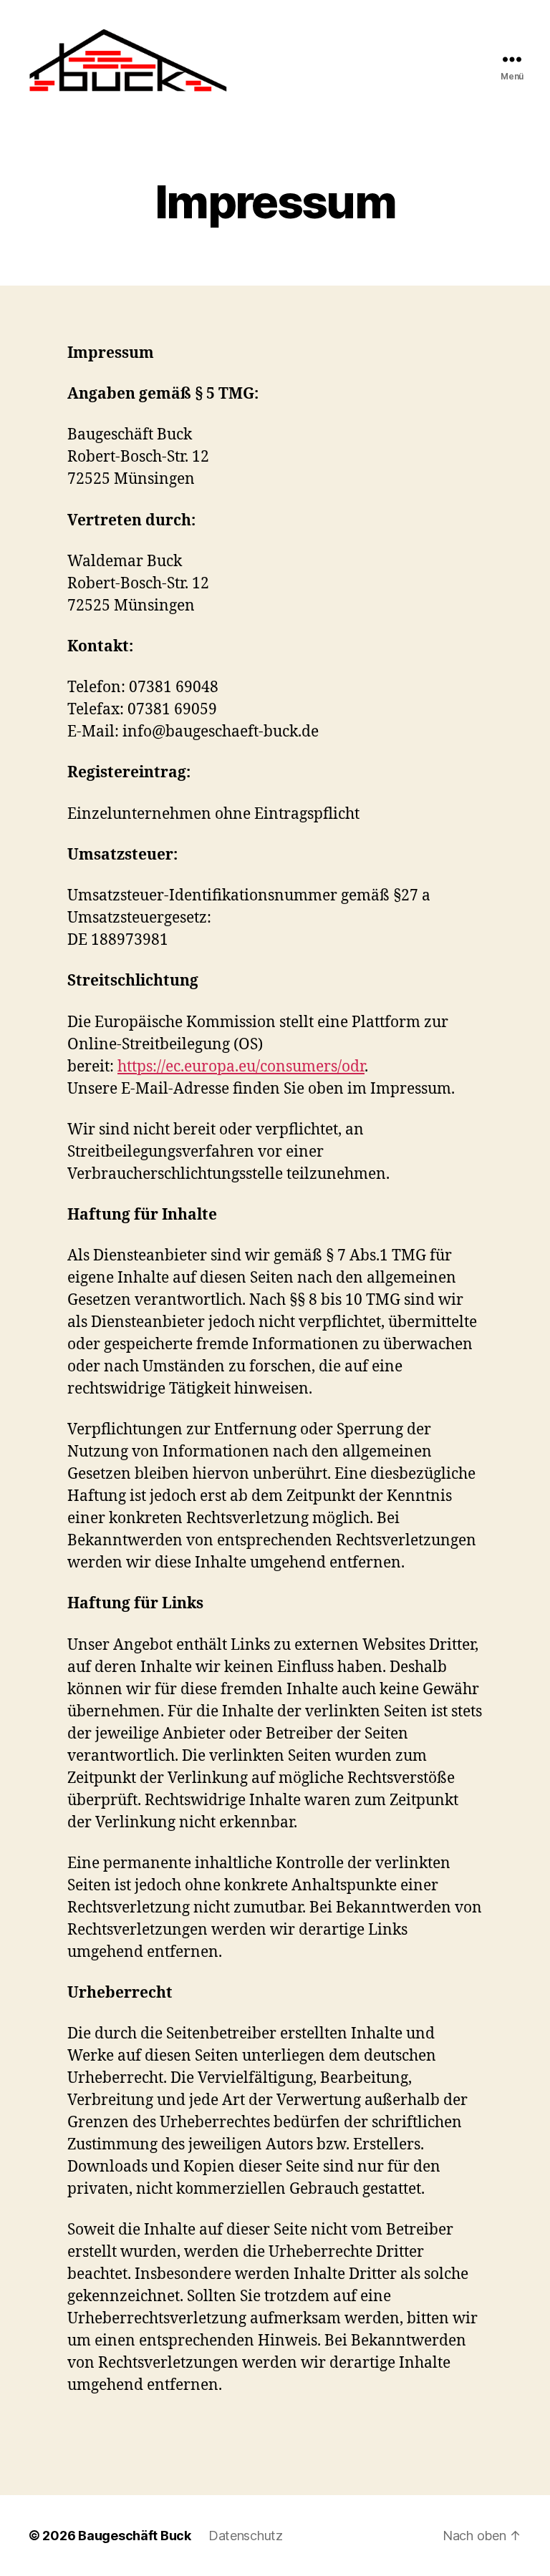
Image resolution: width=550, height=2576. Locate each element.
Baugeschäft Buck (135, 2536)
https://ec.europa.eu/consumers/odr (241, 1067)
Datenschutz (246, 2536)
